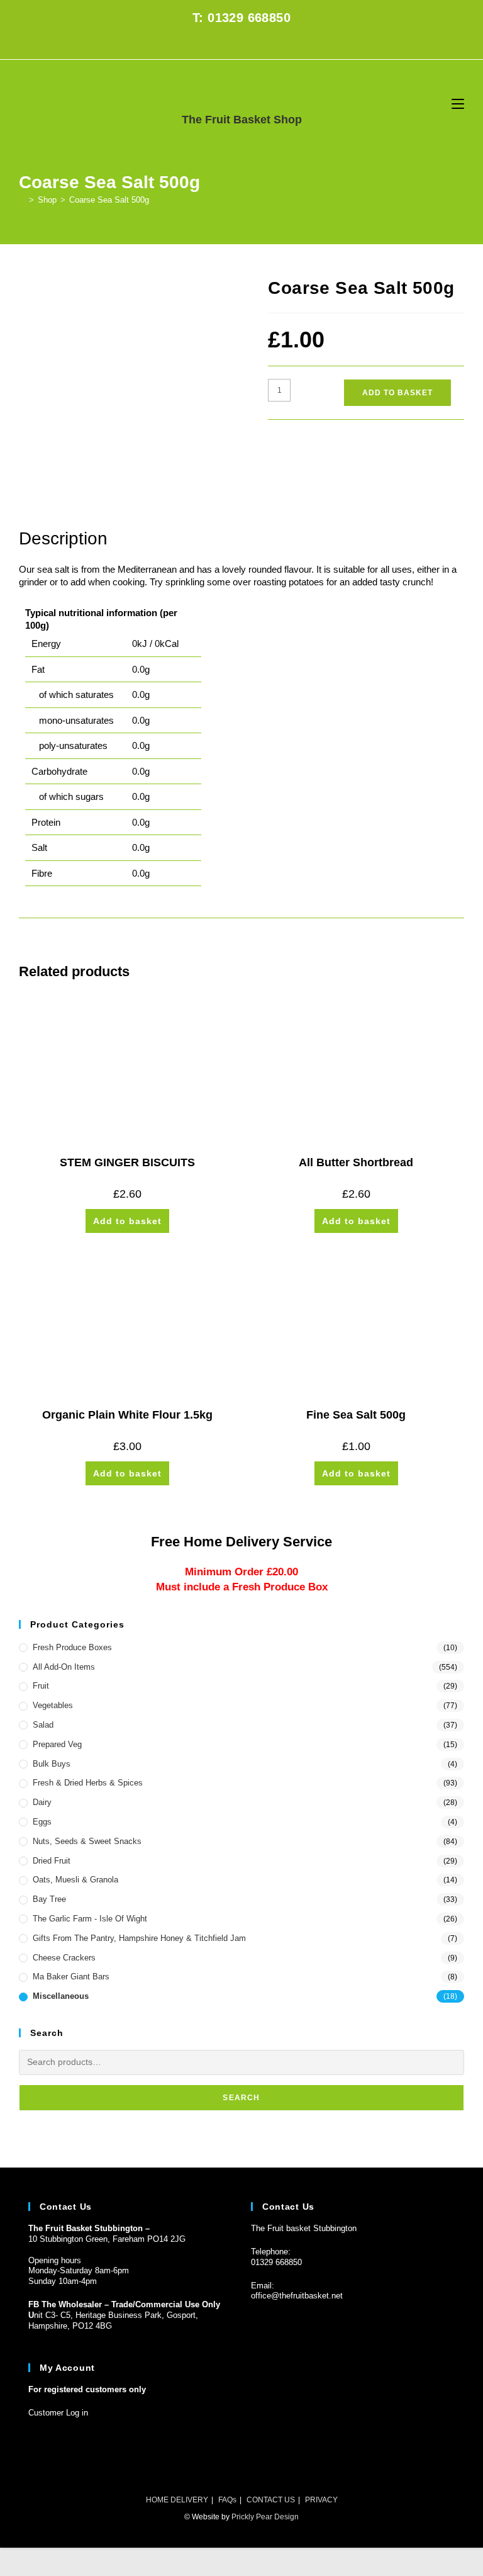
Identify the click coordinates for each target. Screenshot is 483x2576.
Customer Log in (58, 2413)
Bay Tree (49, 1899)
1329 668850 (279, 2262)
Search (241, 2098)
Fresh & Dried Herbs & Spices (88, 1783)
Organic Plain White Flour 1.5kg (127, 1415)
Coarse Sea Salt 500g (109, 200)
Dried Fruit (52, 1861)
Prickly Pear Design (265, 2517)
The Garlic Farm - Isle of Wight (90, 1919)
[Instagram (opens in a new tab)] (249, 44)
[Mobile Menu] (458, 104)
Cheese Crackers (64, 1958)
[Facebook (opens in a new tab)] (234, 44)
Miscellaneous (61, 1996)
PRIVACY (321, 2500)
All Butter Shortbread (356, 1162)
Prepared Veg (57, 1744)
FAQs (227, 2500)
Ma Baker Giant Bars (71, 1977)
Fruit (41, 1686)
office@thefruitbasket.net (297, 2296)
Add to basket (397, 393)
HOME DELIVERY (177, 2500)
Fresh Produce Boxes (72, 1647)
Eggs (42, 1822)
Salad (43, 1725)
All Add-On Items (64, 1667)
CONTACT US (271, 2500)
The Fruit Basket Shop (242, 120)
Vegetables (53, 1705)
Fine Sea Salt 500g (356, 1415)
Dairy (42, 1802)
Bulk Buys (52, 1764)
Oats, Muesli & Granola (75, 1880)
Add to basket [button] (127, 1221)
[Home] (22, 200)
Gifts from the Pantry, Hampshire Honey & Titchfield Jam (139, 1938)
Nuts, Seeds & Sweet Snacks (87, 1841)
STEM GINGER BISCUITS (127, 1162)
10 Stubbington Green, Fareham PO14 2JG (107, 2239)
